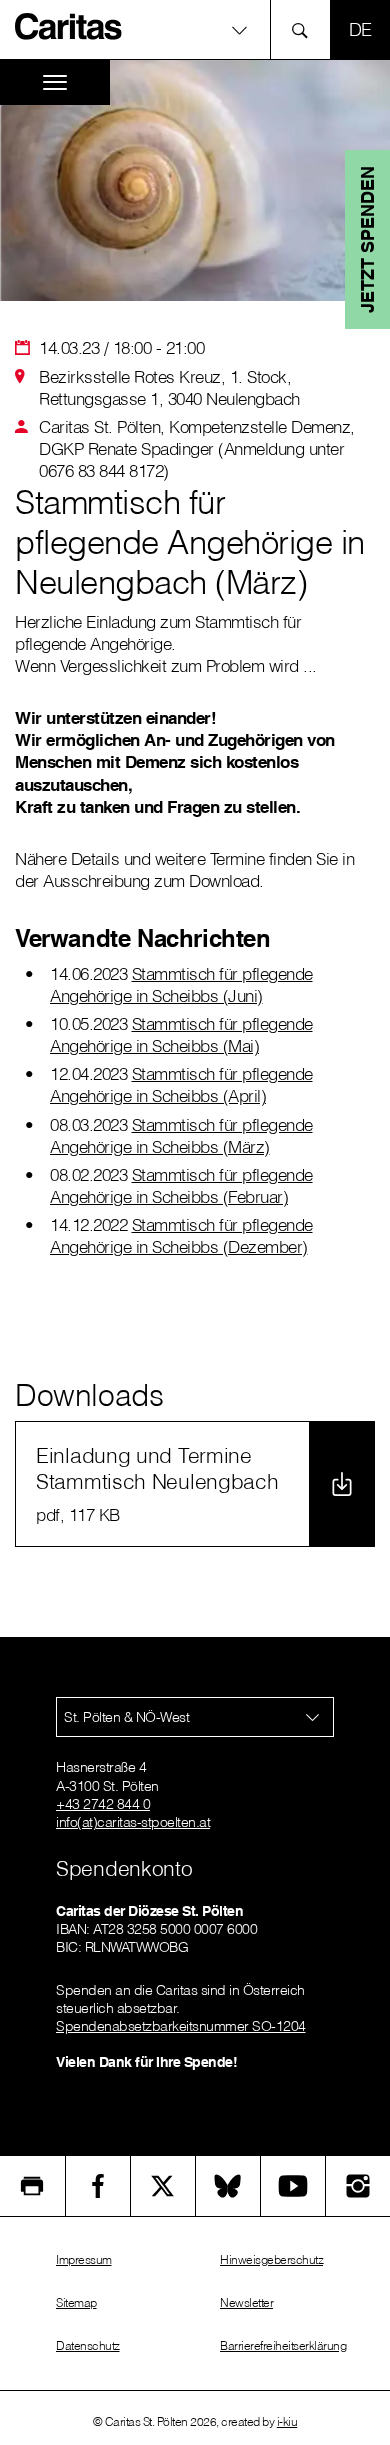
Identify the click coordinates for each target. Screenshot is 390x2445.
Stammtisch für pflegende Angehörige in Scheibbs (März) (181, 1135)
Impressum (84, 2259)
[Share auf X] (163, 2186)
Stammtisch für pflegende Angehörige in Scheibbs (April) (181, 1084)
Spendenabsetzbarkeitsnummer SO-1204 (181, 2026)
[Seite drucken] (32, 2186)
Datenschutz (88, 2345)
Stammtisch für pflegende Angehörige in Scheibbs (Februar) (181, 1185)
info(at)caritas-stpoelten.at (133, 1822)
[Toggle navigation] (55, 82)
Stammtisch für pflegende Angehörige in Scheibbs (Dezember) (181, 1235)
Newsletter (246, 2302)
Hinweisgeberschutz (271, 2259)
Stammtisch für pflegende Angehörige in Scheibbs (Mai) (181, 1034)
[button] (194, 29)
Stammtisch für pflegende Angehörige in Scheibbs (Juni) (181, 984)
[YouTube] (293, 2186)
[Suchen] (305, 29)
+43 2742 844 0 (103, 1804)
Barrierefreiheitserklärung (283, 2345)
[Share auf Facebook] (98, 2186)
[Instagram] (358, 2186)
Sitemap (76, 2302)
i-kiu (287, 2421)
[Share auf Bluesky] (228, 2186)
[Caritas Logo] (69, 26)
